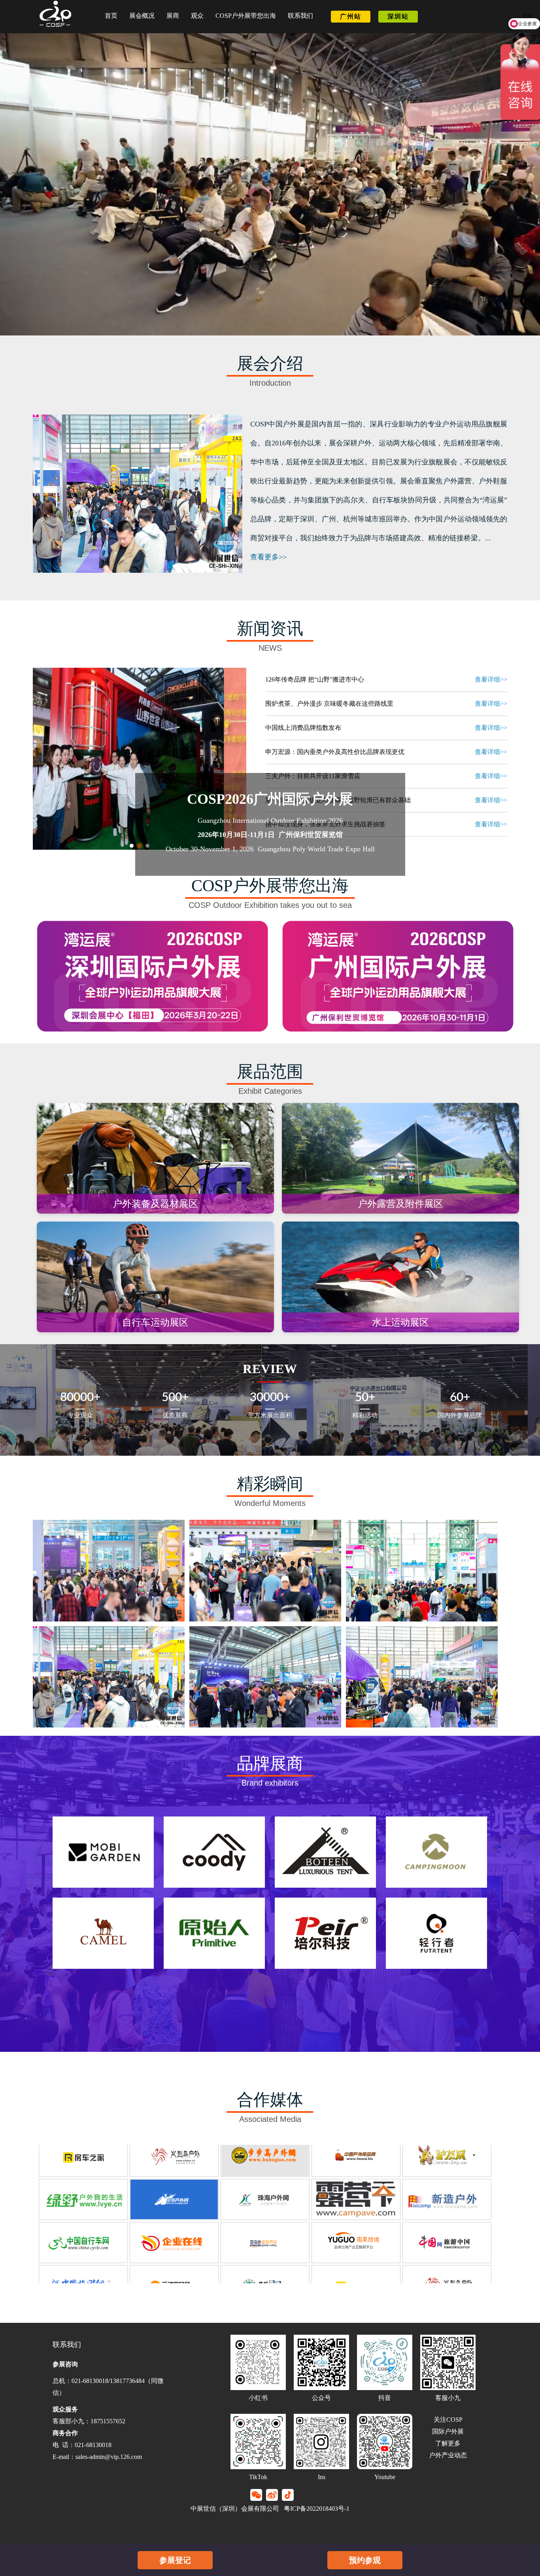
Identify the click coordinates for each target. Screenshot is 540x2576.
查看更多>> (268, 557)
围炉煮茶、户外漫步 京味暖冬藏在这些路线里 (329, 704)
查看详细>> (491, 679)
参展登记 (175, 2560)
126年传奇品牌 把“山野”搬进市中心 (315, 679)
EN (528, 16)
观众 (197, 16)
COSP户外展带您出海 (246, 16)
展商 (173, 16)
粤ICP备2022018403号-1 (316, 2509)
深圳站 (398, 16)
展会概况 (142, 16)
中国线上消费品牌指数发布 (303, 728)
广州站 (351, 16)
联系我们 (300, 16)
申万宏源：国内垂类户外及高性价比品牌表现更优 (335, 752)
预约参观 (365, 2560)
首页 (111, 16)
